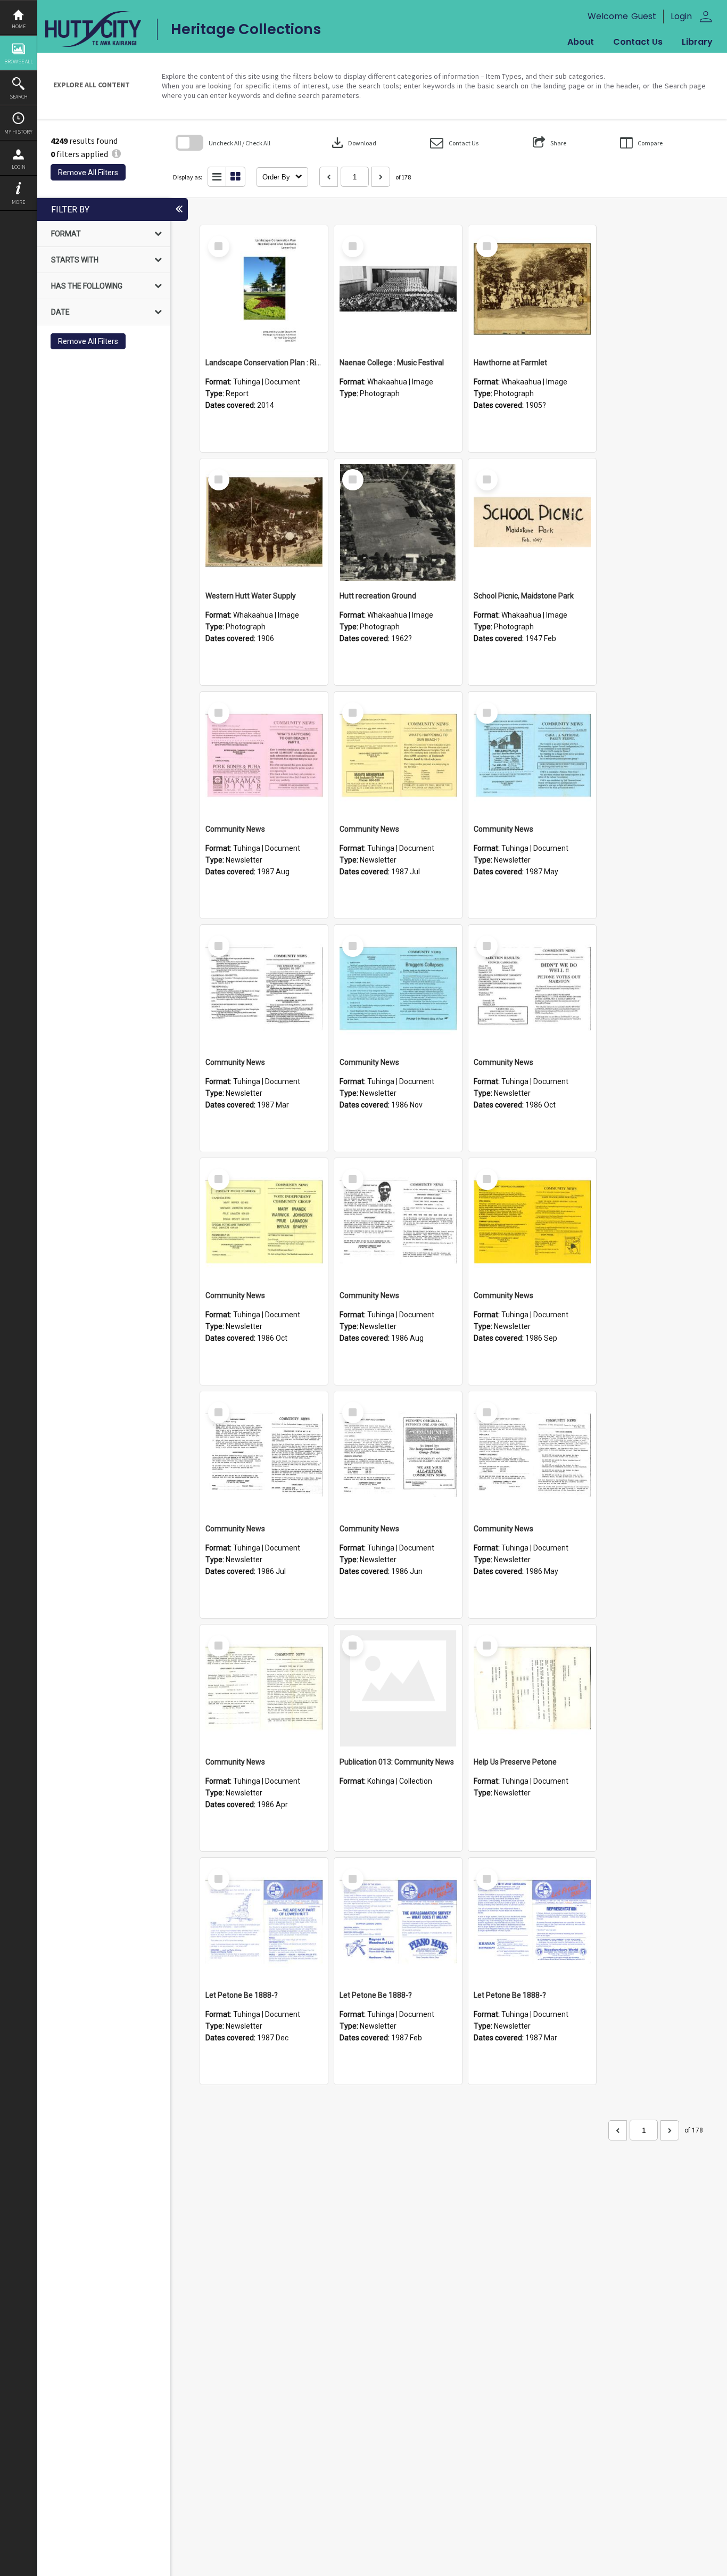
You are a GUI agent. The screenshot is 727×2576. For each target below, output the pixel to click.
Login (19, 167)
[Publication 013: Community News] (398, 1688)
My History (18, 132)
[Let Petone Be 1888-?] (264, 1922)
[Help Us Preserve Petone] (532, 1688)
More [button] (18, 202)
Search (19, 97)
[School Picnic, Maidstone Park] (532, 522)
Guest (644, 16)
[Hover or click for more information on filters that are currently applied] (116, 154)
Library (697, 42)
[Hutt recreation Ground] (398, 522)
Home (19, 26)
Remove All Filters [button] (88, 173)
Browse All (19, 61)
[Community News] (264, 756)
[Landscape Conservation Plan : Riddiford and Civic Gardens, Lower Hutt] (264, 289)
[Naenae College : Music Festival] (398, 289)
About (581, 42)
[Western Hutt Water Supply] (264, 522)
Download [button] (353, 143)
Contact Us (638, 42)
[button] (454, 143)
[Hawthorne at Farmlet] (532, 289)
